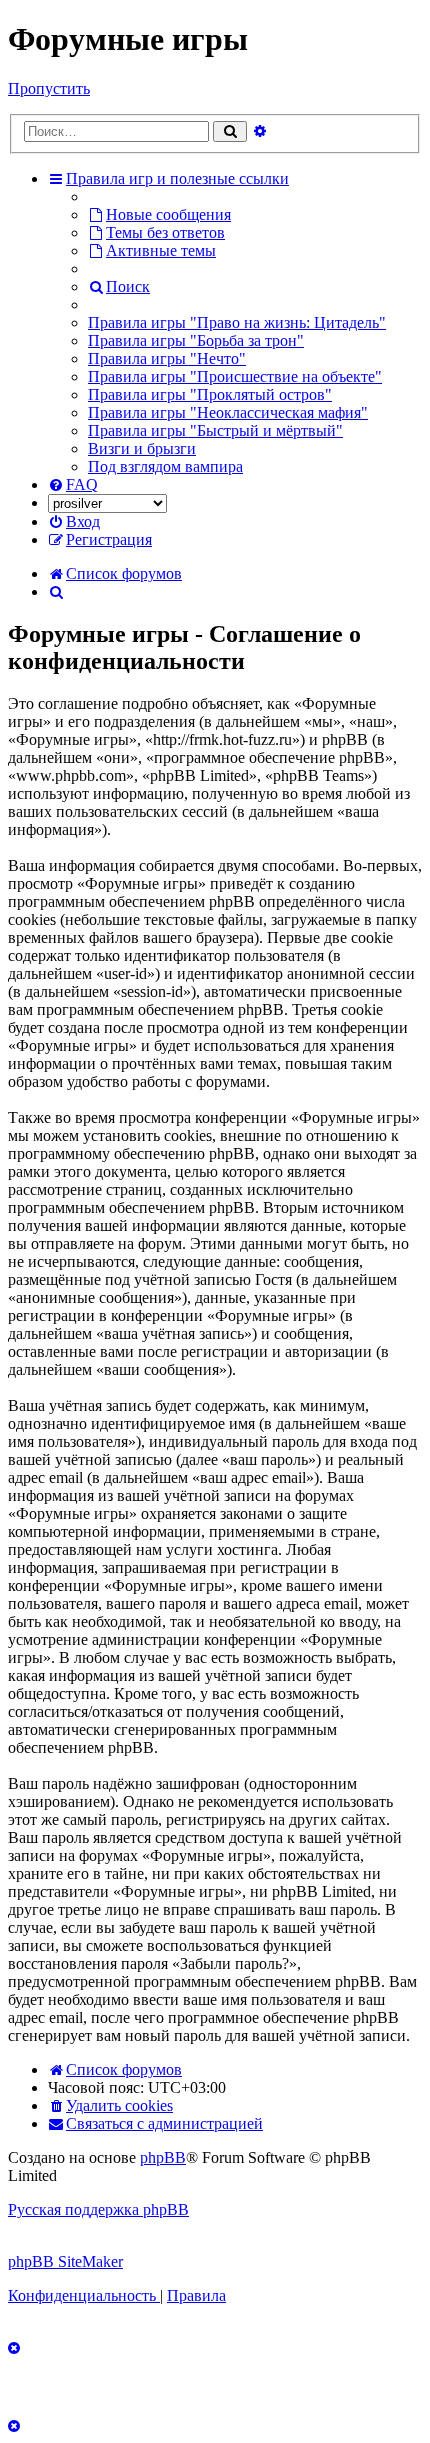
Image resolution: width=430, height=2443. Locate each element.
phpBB (163, 2157)
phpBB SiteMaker (65, 2261)
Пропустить (49, 88)
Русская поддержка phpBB (98, 2209)
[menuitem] (159, 214)
